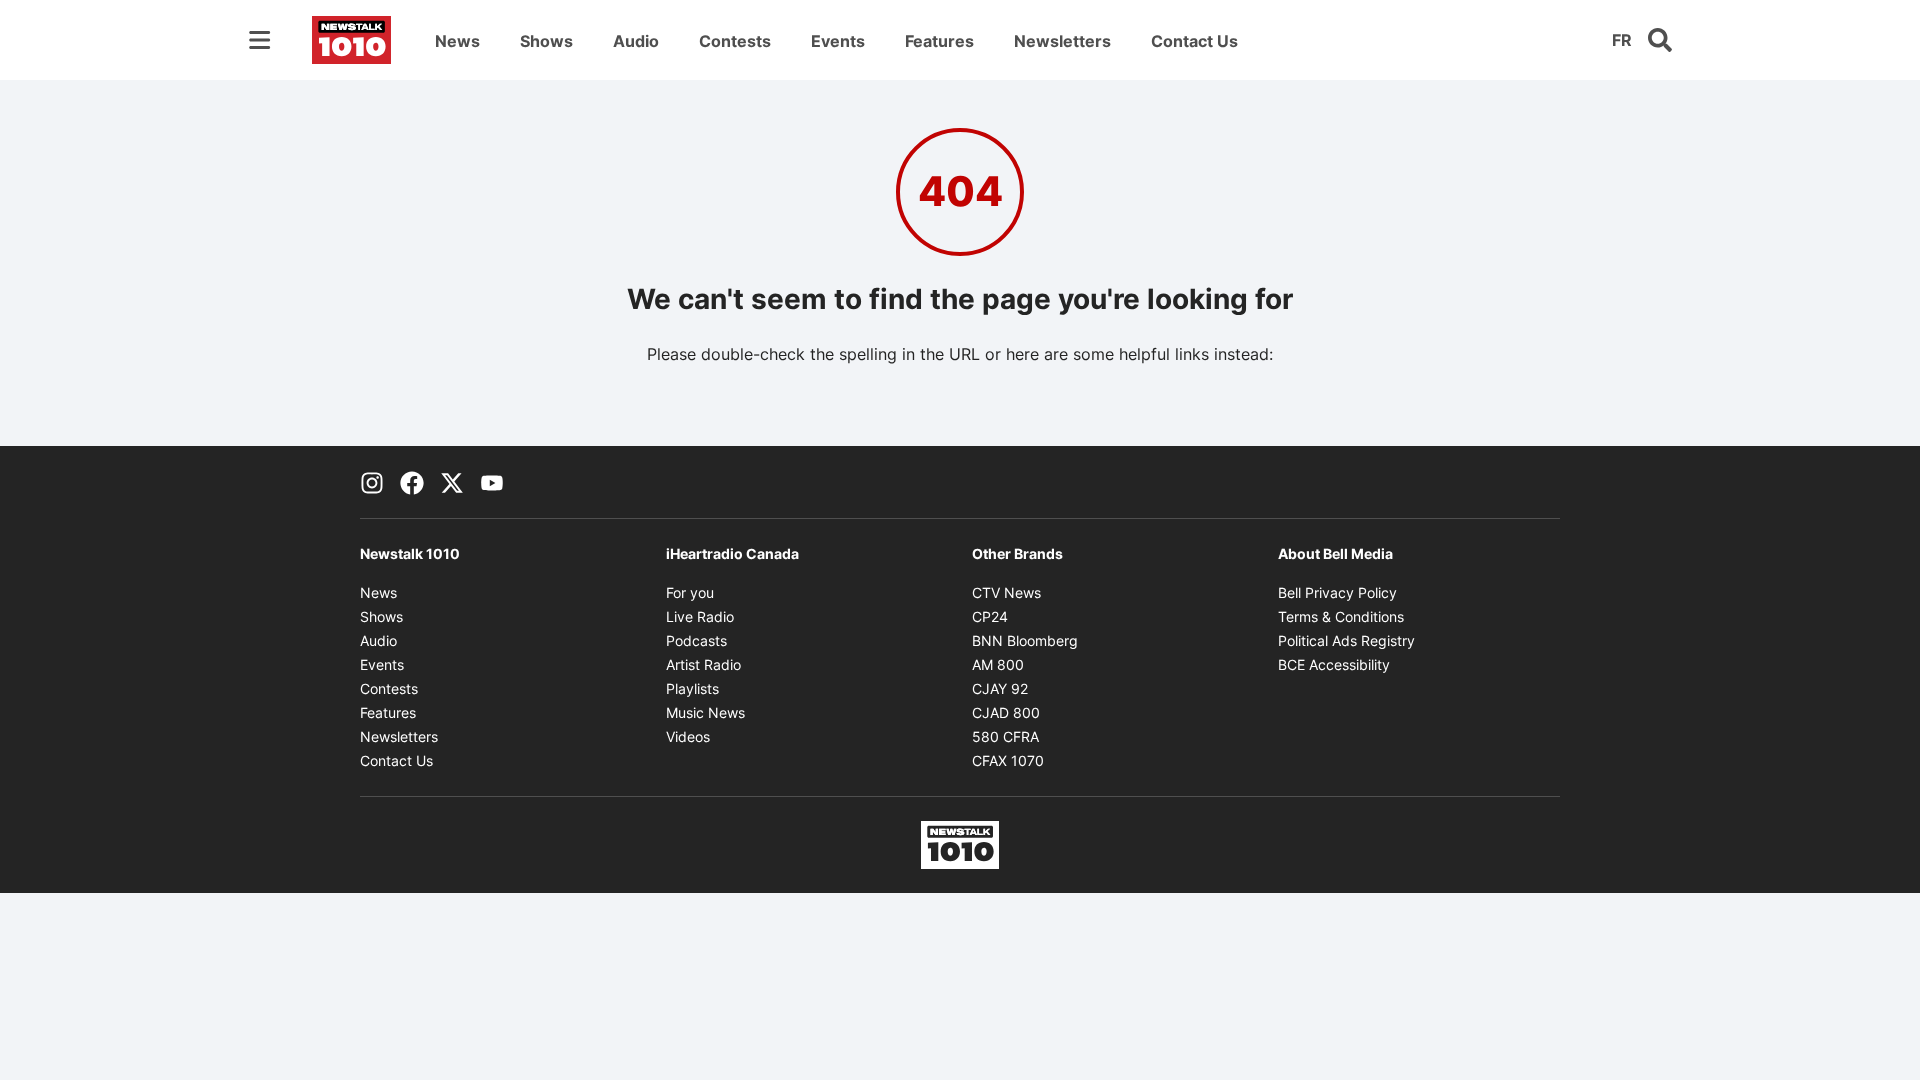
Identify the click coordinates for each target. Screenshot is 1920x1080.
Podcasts (696, 640)
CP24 (990, 616)
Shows (546, 41)
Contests (735, 41)
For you (690, 592)
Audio (636, 41)
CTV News (1006, 592)
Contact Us (1194, 41)
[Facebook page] (412, 482)
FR (1622, 40)
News (457, 41)
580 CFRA (1005, 736)
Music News (705, 712)
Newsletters (1062, 41)
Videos (688, 736)
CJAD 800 (1006, 712)
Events (838, 41)
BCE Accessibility (1334, 664)
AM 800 (998, 664)
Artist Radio (703, 664)
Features (939, 41)
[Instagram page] (372, 482)
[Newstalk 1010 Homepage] (351, 40)
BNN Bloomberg (1025, 640)
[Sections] (260, 40)
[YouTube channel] (492, 482)
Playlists (692, 688)
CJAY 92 (1000, 688)
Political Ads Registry (1346, 640)
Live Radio (700, 616)
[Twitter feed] (452, 482)
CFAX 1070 (1008, 760)
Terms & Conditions (1341, 616)
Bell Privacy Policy (1337, 592)
